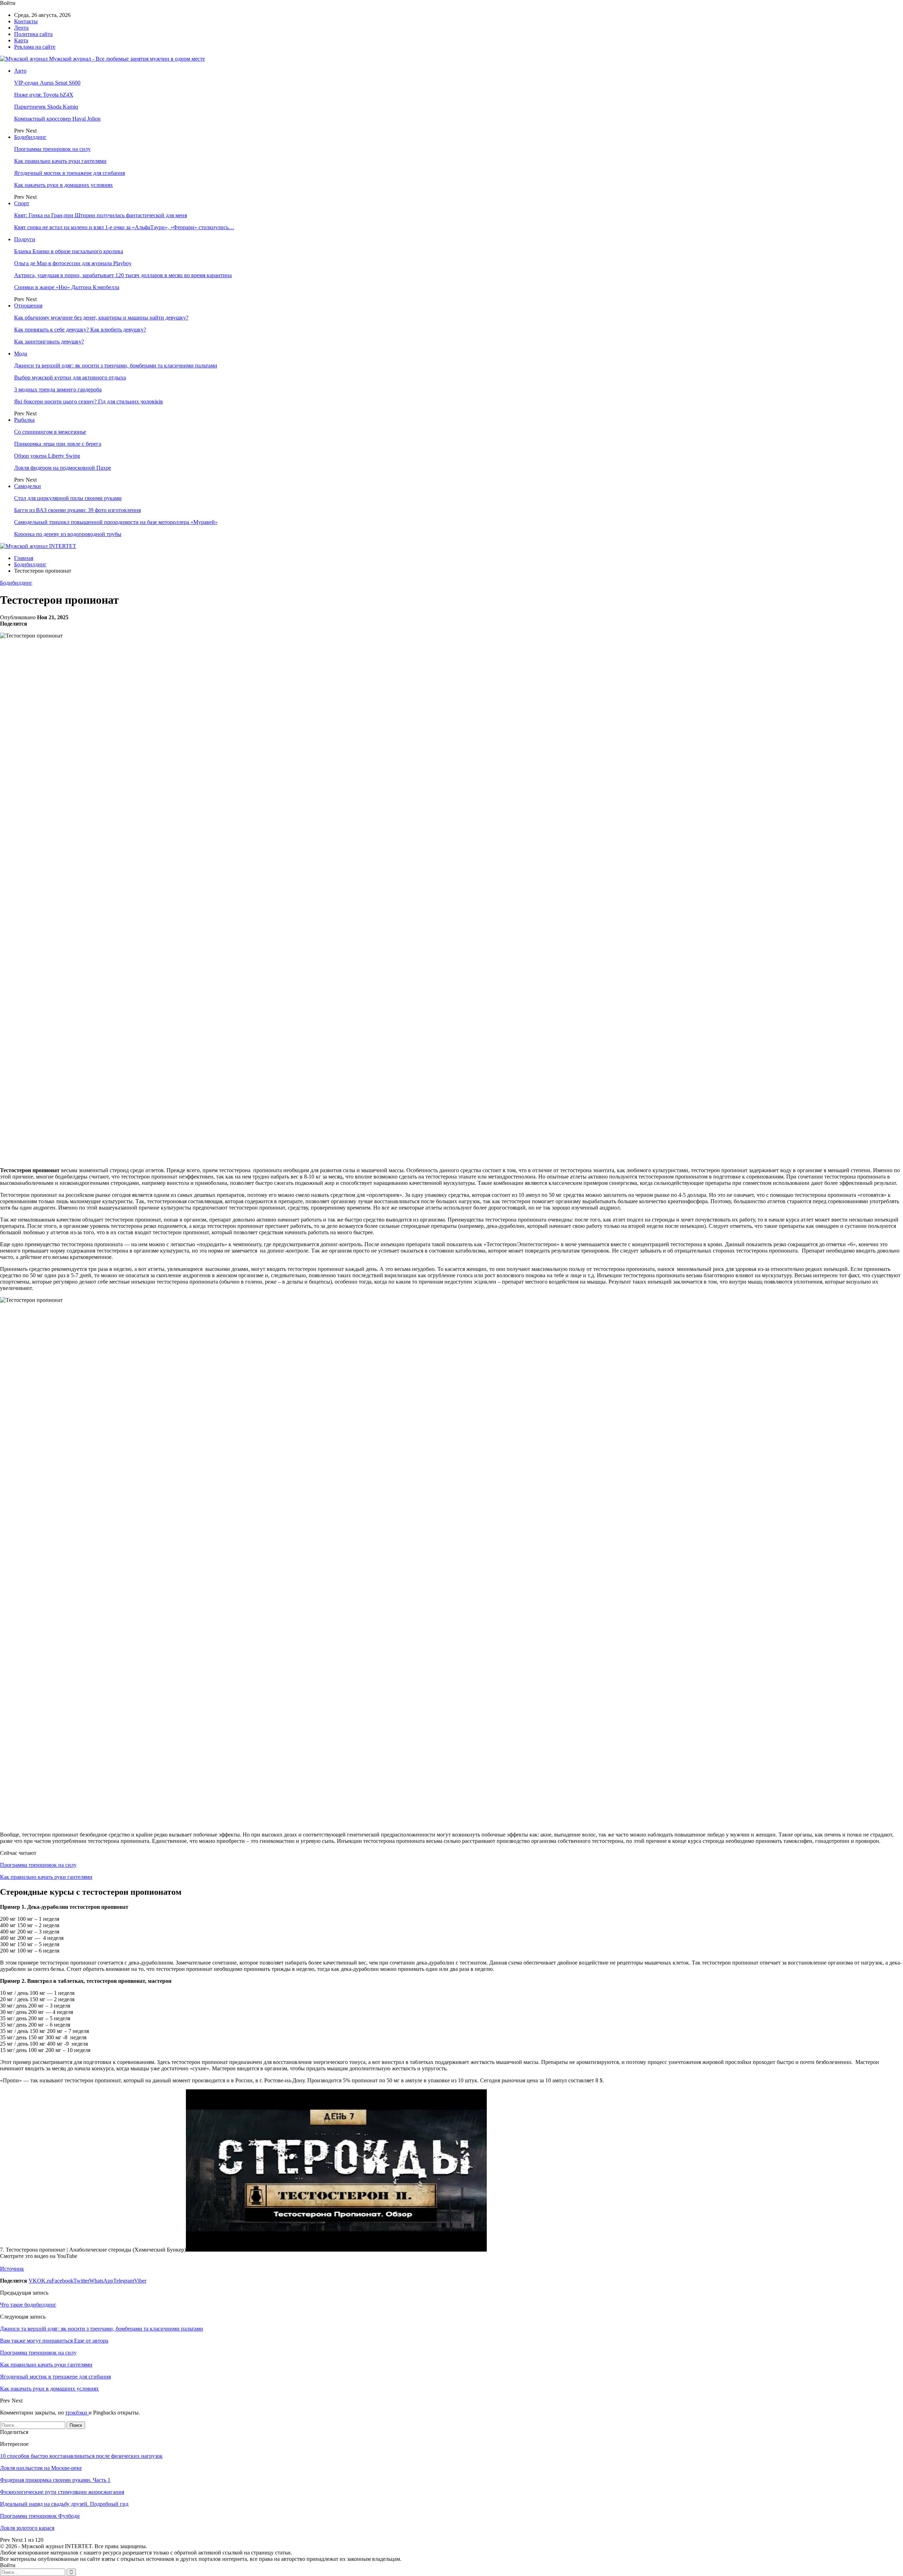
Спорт (22, 203)
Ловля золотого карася (27, 2528)
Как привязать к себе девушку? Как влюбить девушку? (80, 330)
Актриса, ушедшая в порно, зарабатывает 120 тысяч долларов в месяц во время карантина (123, 275)
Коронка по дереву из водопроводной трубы (68, 534)
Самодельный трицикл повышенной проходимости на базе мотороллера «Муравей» (116, 522)
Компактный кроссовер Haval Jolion (57, 119)
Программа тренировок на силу (52, 149)
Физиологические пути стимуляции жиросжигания (62, 2492)
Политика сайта (33, 34)
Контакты (26, 21)
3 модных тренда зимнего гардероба (58, 389)
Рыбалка (24, 420)
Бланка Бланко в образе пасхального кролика (69, 251)
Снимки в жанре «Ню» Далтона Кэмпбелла (67, 287)
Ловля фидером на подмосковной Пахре (63, 468)
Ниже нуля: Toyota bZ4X (44, 95)
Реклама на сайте (35, 47)
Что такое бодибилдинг (28, 2305)
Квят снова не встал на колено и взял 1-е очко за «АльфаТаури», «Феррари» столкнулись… (124, 227)
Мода (21, 354)
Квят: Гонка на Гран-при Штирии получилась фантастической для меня (101, 215)
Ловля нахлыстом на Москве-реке (41, 2468)
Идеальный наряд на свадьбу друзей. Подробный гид (64, 2504)
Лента (21, 28)
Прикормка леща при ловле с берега (58, 444)
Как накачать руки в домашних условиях (63, 185)
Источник (12, 2269)
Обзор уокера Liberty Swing (47, 456)
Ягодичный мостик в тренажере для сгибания (69, 173)
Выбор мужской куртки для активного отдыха (70, 377)
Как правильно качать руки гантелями (60, 161)
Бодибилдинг (30, 137)
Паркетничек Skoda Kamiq (46, 107)
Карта (21, 40)
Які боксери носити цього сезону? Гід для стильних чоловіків (89, 401)
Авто (20, 71)
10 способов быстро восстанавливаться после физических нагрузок (81, 2456)
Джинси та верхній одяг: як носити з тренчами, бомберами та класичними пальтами (116, 366)
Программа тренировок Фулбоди (40, 2516)
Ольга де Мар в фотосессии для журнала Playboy (73, 263)
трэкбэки (77, 2413)
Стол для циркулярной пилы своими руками (68, 498)
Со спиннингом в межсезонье (50, 432)
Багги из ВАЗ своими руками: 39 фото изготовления (77, 510)
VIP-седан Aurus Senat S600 (47, 83)
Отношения (28, 306)
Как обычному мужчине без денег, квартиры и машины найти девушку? (101, 318)
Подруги (25, 239)
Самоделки (28, 486)
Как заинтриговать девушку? (49, 342)
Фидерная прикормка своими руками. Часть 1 (55, 2480)
